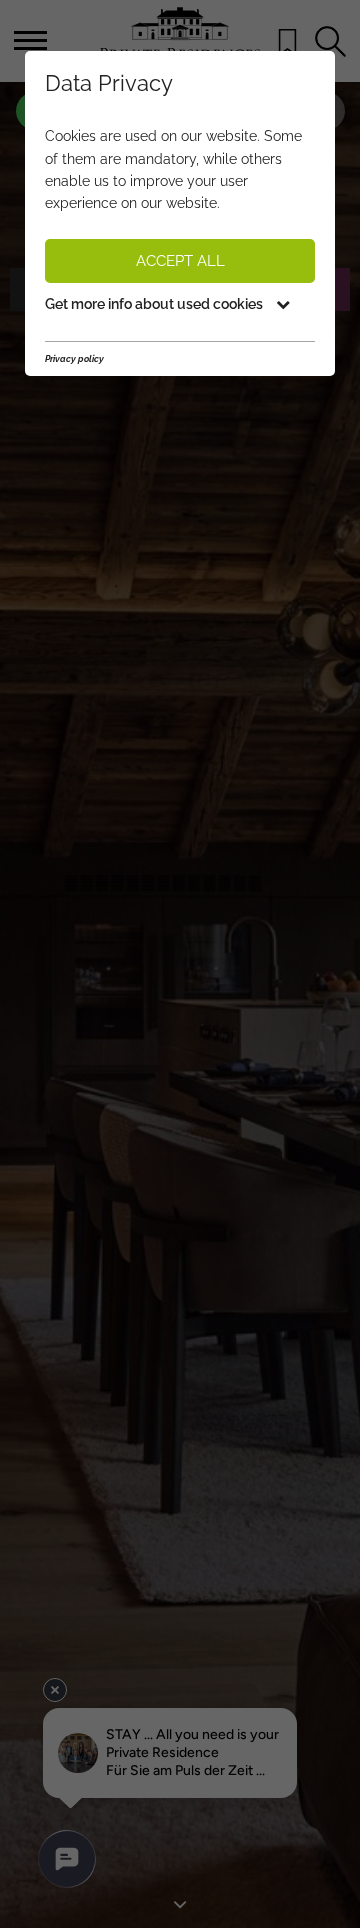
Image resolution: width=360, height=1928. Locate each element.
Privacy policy (74, 359)
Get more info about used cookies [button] (155, 304)
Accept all (180, 261)
